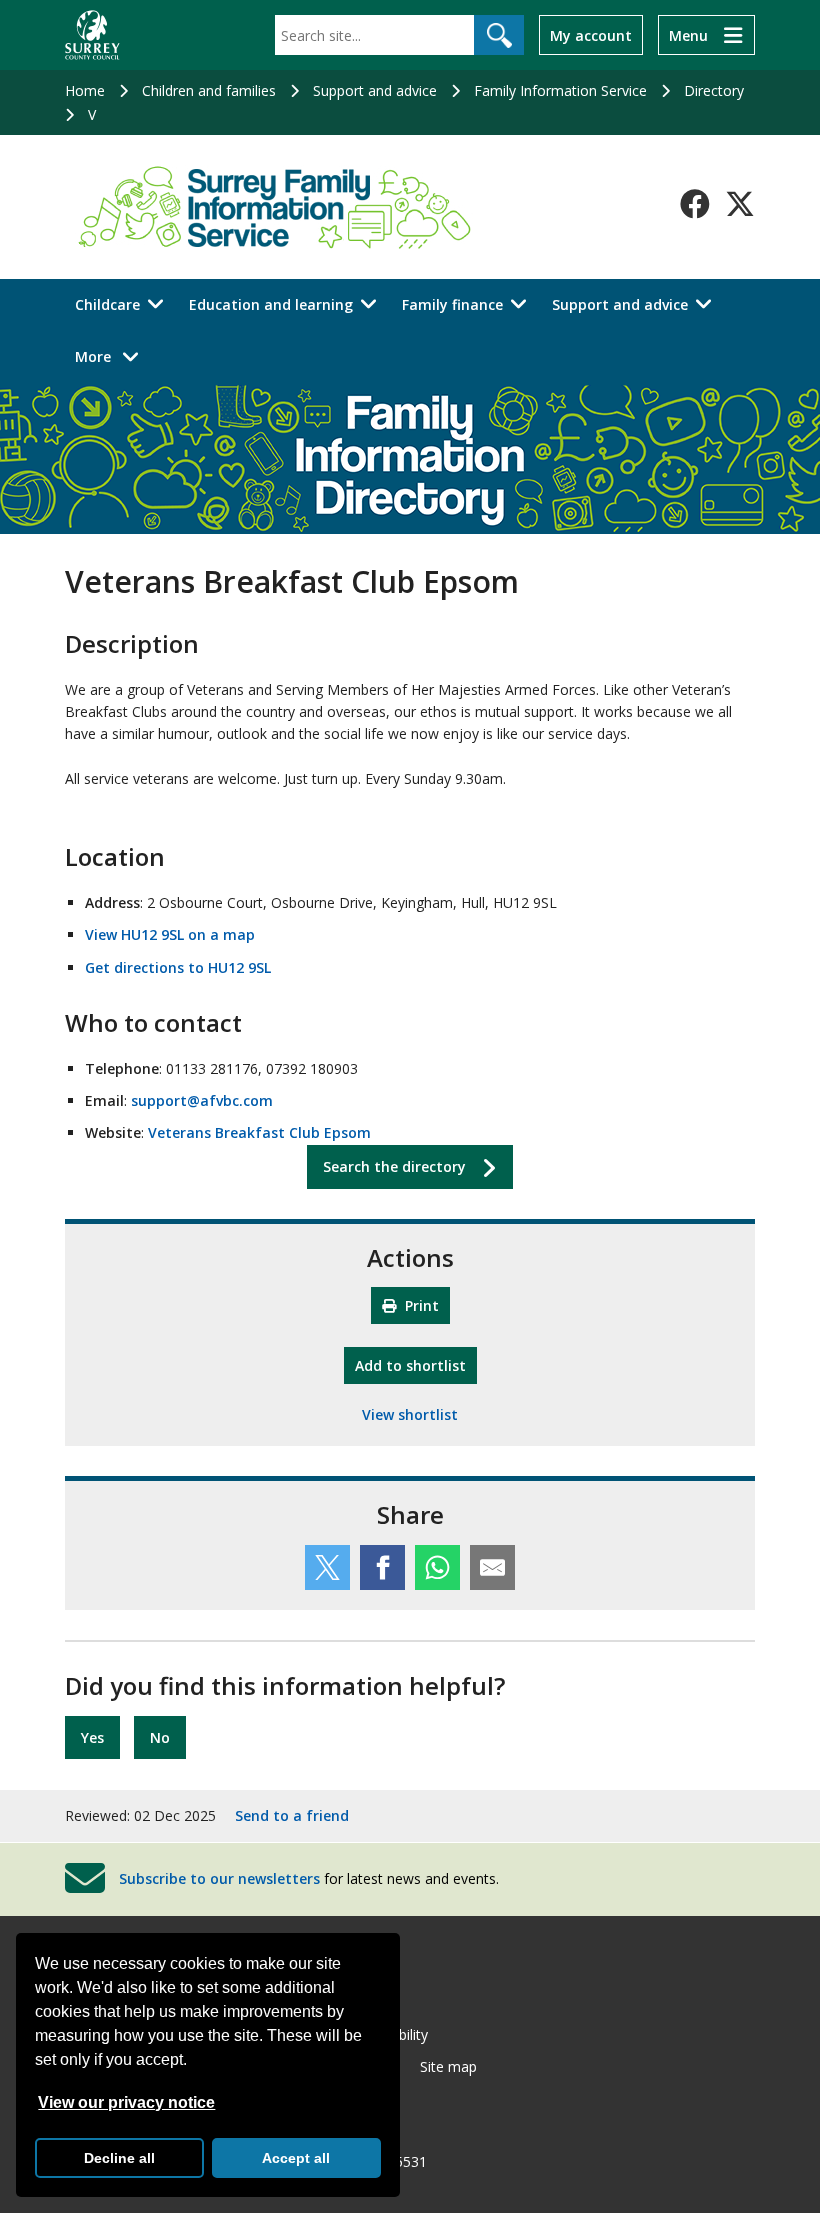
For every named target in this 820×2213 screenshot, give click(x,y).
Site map (448, 2066)
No (160, 1737)
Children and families (209, 90)
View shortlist (410, 1414)
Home (85, 90)
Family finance (452, 304)
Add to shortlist (416, 1365)
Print (420, 1305)
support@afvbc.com (202, 1100)
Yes (92, 1737)
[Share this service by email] (492, 1567)
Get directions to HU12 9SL (178, 967)
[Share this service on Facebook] (382, 1567)
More (112, 356)
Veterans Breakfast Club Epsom (259, 1132)
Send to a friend (292, 1815)
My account (591, 35)
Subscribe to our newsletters (219, 1878)
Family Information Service (560, 90)
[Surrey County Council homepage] (92, 35)
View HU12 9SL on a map (170, 934)
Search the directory (394, 1166)
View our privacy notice (126, 2102)
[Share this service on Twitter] (327, 1567)
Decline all (119, 2158)
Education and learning (271, 304)
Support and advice (375, 90)
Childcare (107, 304)
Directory (714, 90)
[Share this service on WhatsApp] (437, 1567)
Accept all (296, 2158)
